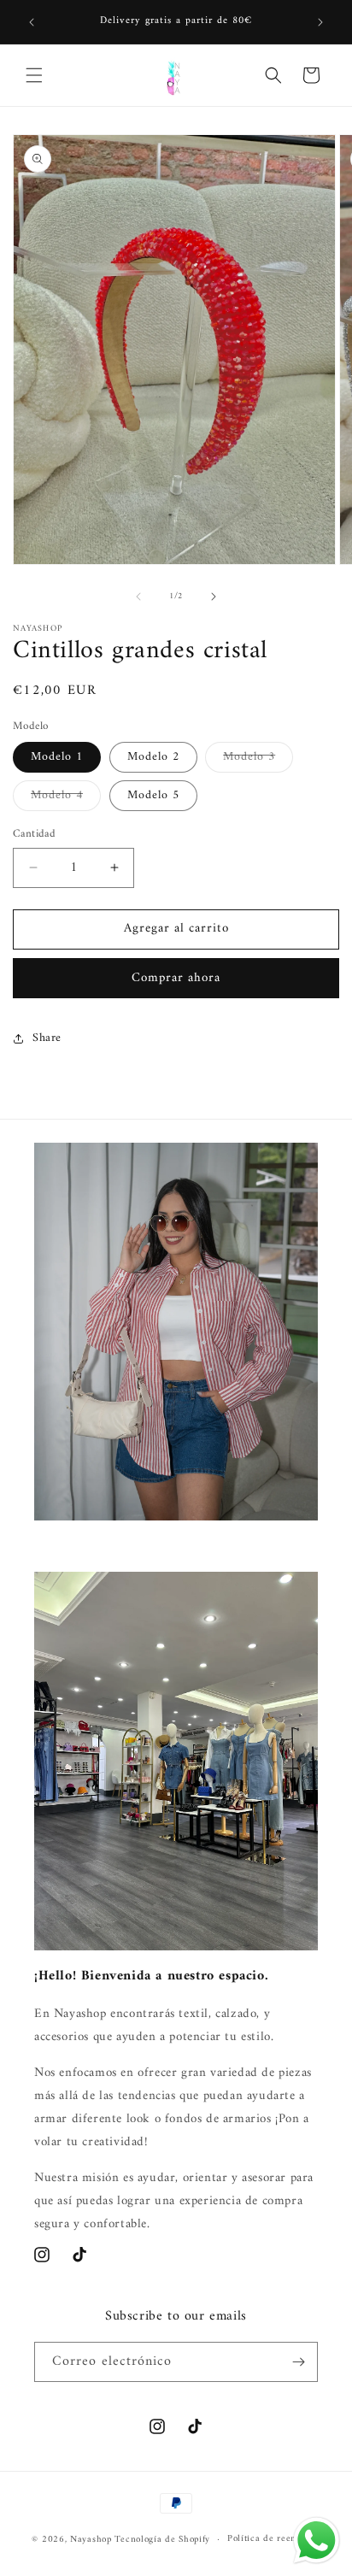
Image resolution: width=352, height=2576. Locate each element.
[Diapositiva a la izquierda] (138, 597)
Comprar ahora (176, 978)
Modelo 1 (57, 757)
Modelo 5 (153, 795)
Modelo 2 (153, 757)
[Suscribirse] (298, 2362)
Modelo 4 (66, 797)
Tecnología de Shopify (162, 2540)
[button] (34, 75)
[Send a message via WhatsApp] (317, 2541)
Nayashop (91, 2540)
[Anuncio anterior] (32, 22)
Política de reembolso (274, 2539)
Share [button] (47, 1038)
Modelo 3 (258, 759)
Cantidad (34, 834)
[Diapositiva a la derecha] (214, 597)
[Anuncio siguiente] (320, 22)
